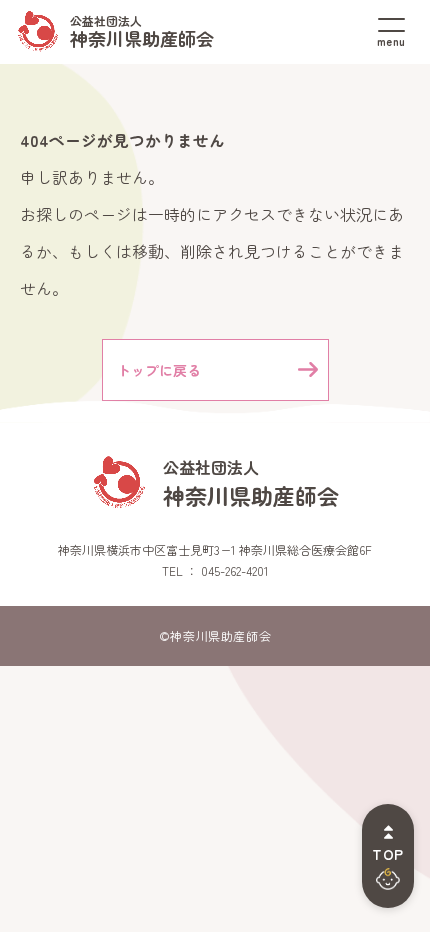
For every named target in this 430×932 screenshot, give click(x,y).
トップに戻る (159, 370)
